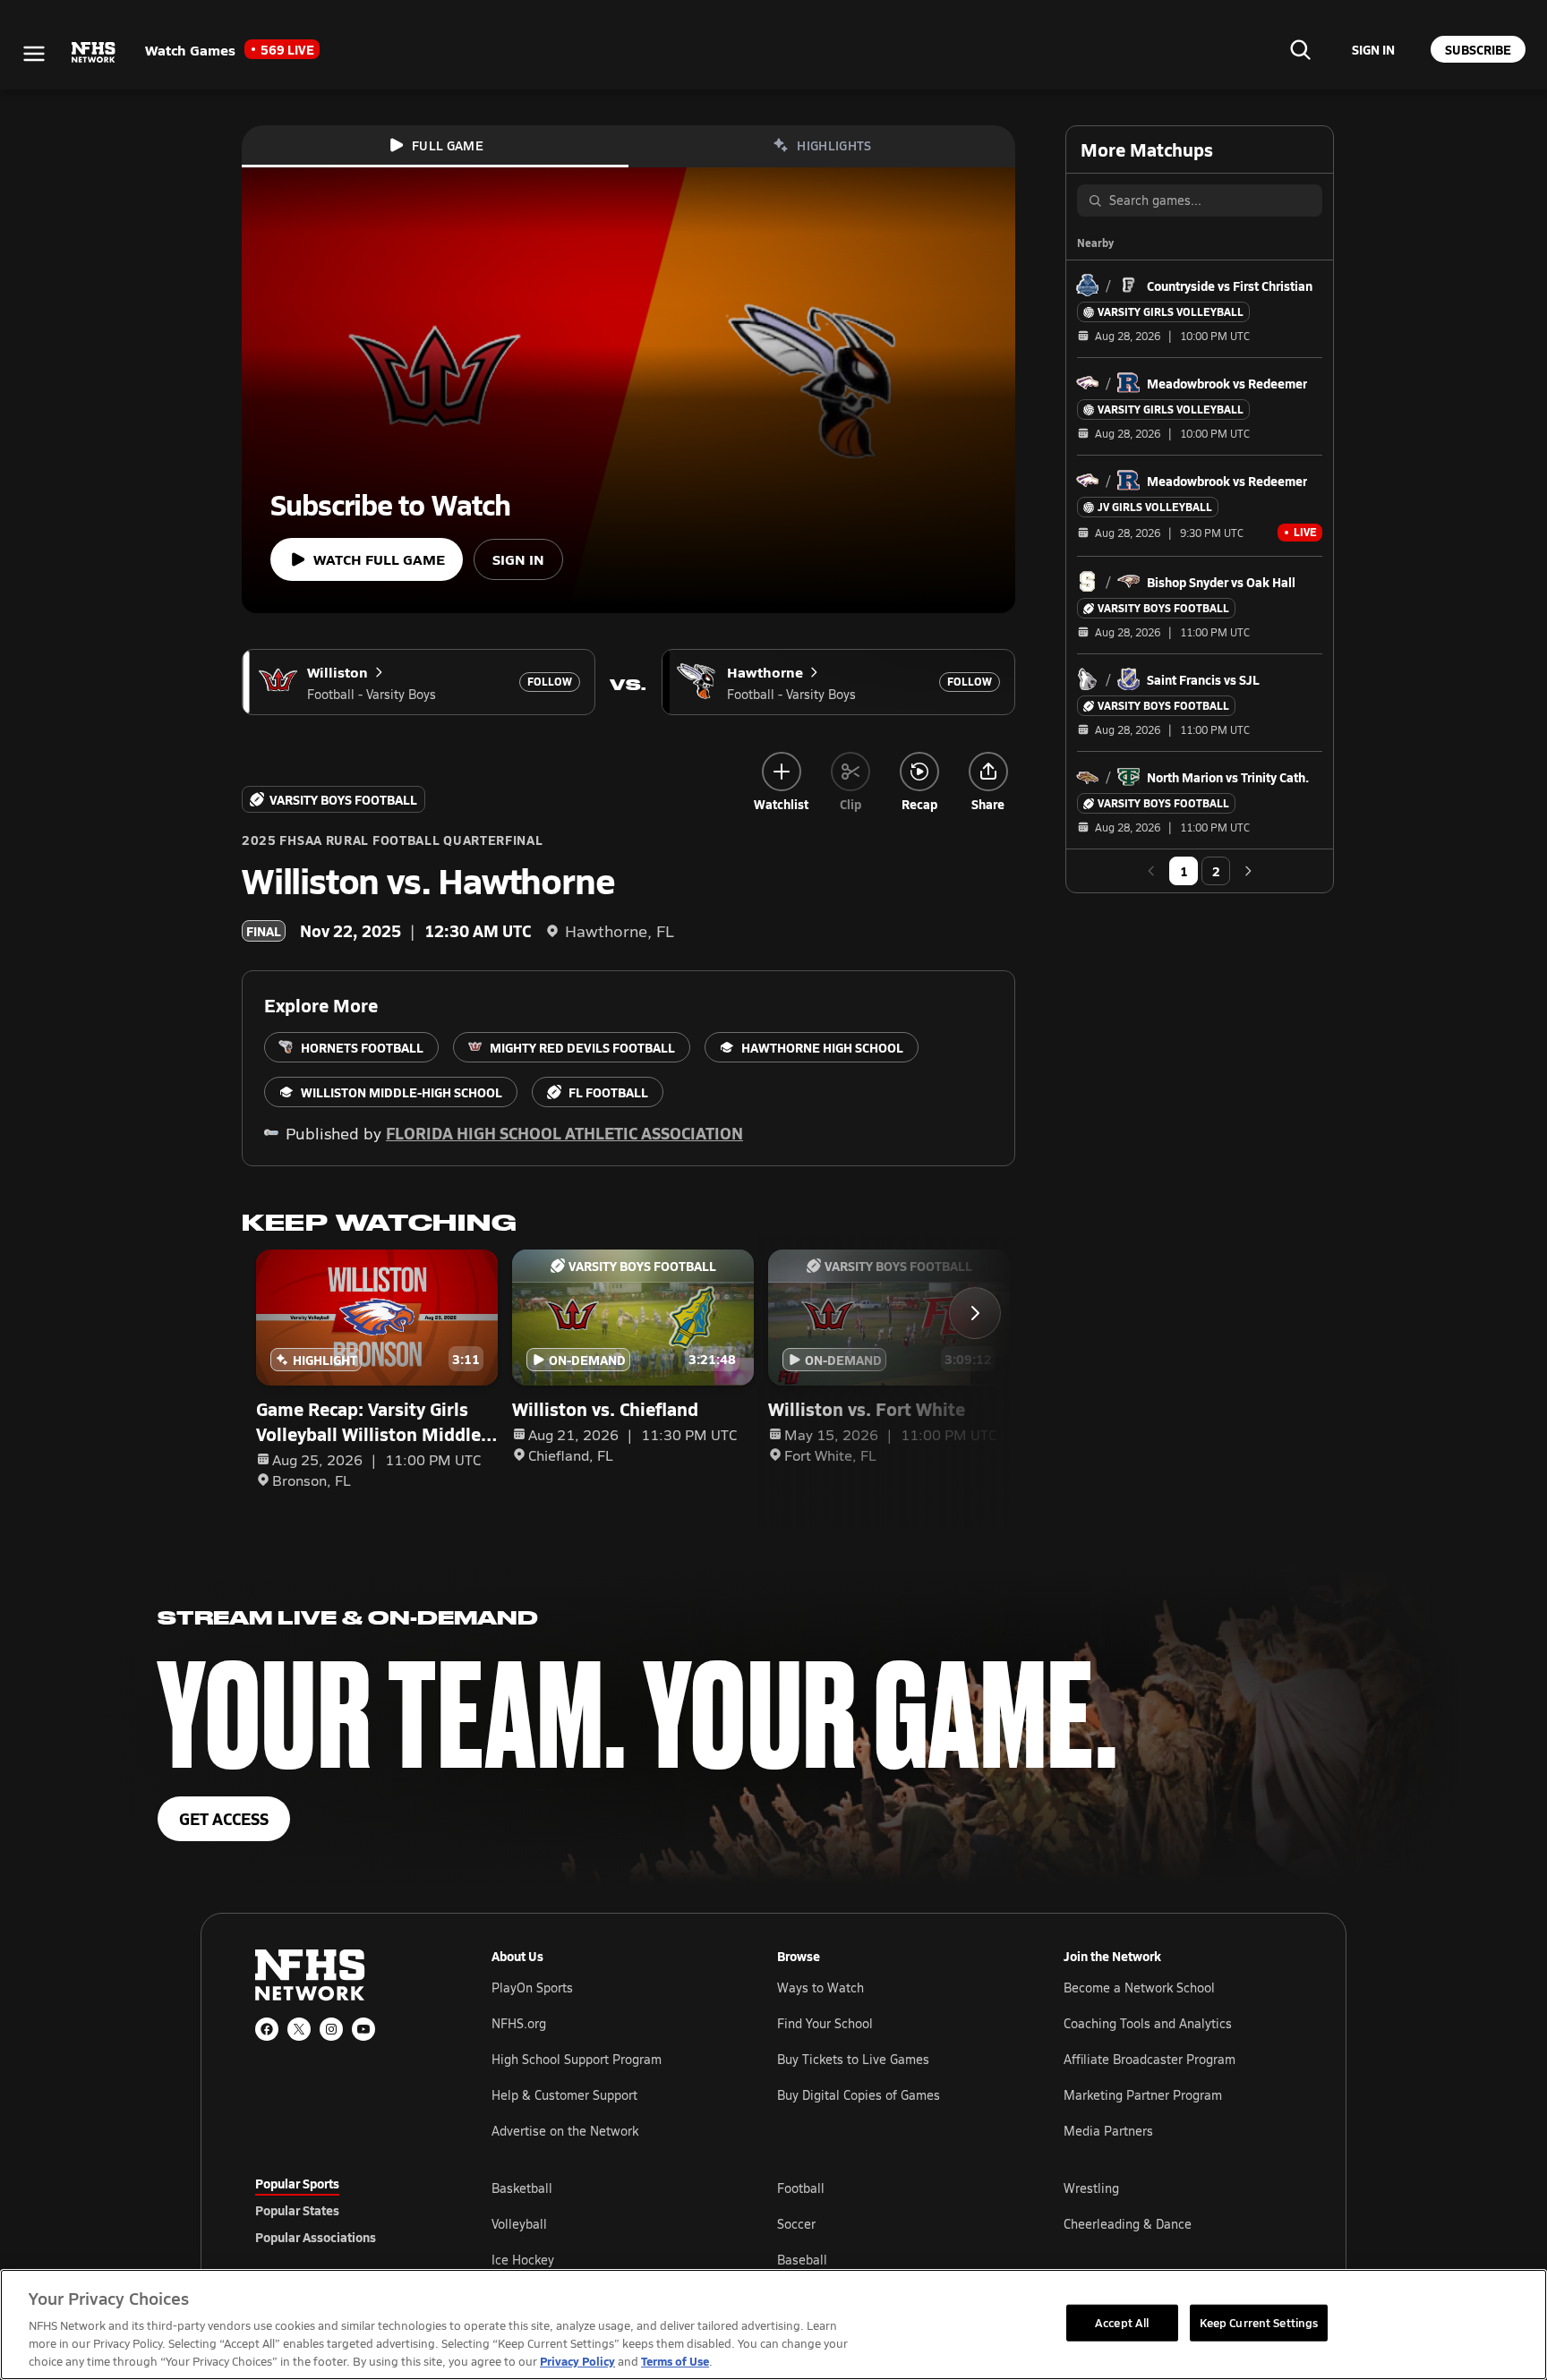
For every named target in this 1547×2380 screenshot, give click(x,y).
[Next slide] (975, 1313)
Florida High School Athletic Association (564, 1133)
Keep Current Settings (1259, 2322)
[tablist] (345, 2210)
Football (801, 2188)
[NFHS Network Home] (94, 53)
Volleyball (519, 2224)
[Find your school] (1300, 49)
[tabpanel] (892, 2223)
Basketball (522, 2188)
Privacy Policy (577, 2361)
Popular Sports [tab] (297, 2183)
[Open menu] (34, 54)
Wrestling (1091, 2188)
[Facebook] (267, 2029)
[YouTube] (363, 2029)
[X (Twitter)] (299, 2029)
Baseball (802, 2260)
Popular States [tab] (297, 2210)
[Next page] (1248, 871)
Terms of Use (675, 2361)
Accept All (1122, 2322)
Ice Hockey (523, 2260)
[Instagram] (331, 2029)
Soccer (796, 2224)
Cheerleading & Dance (1128, 2224)
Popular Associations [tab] (316, 2237)
